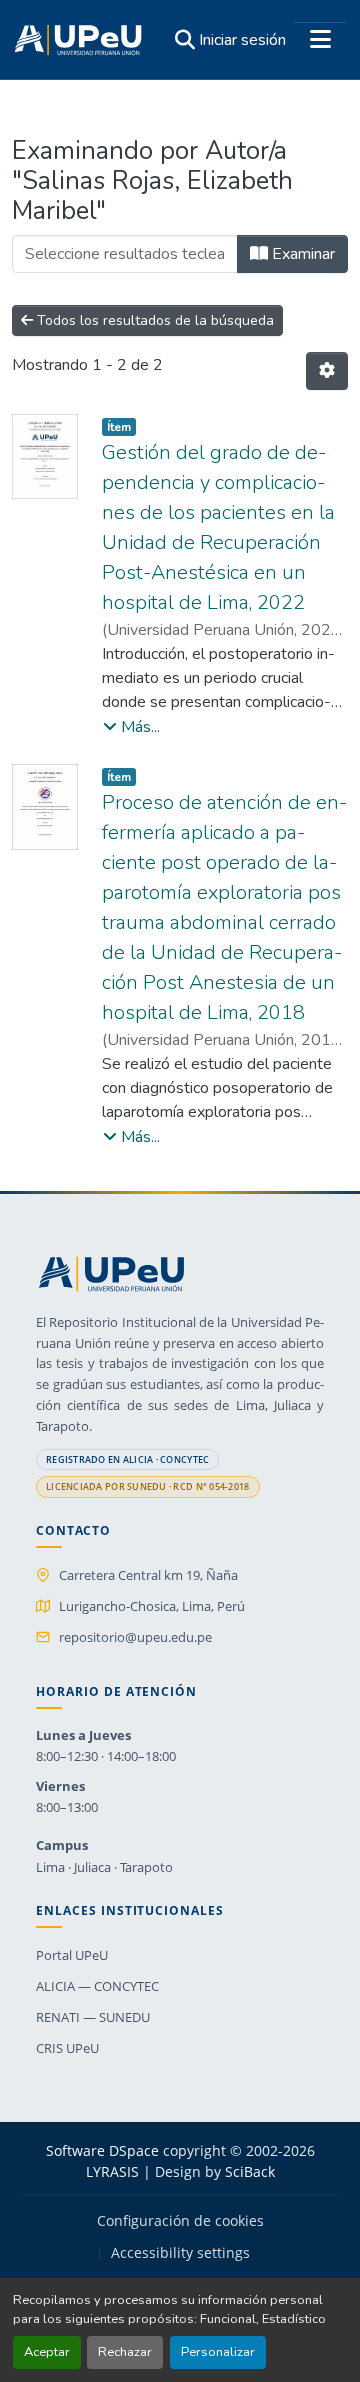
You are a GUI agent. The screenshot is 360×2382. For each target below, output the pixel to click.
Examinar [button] (301, 254)
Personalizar (218, 2352)
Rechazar (125, 2352)
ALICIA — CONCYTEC (97, 1986)
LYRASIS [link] (112, 2171)
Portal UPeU (72, 1955)
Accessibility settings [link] (180, 2253)
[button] (78, 40)
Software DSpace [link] (102, 2150)
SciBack (250, 2171)
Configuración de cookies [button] (180, 2221)
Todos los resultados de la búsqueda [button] (153, 320)
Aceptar (47, 2352)
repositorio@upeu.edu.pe (135, 1637)
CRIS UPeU (67, 2048)
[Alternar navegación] (320, 40)
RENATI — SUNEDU (93, 2017)
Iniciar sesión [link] (242, 40)
